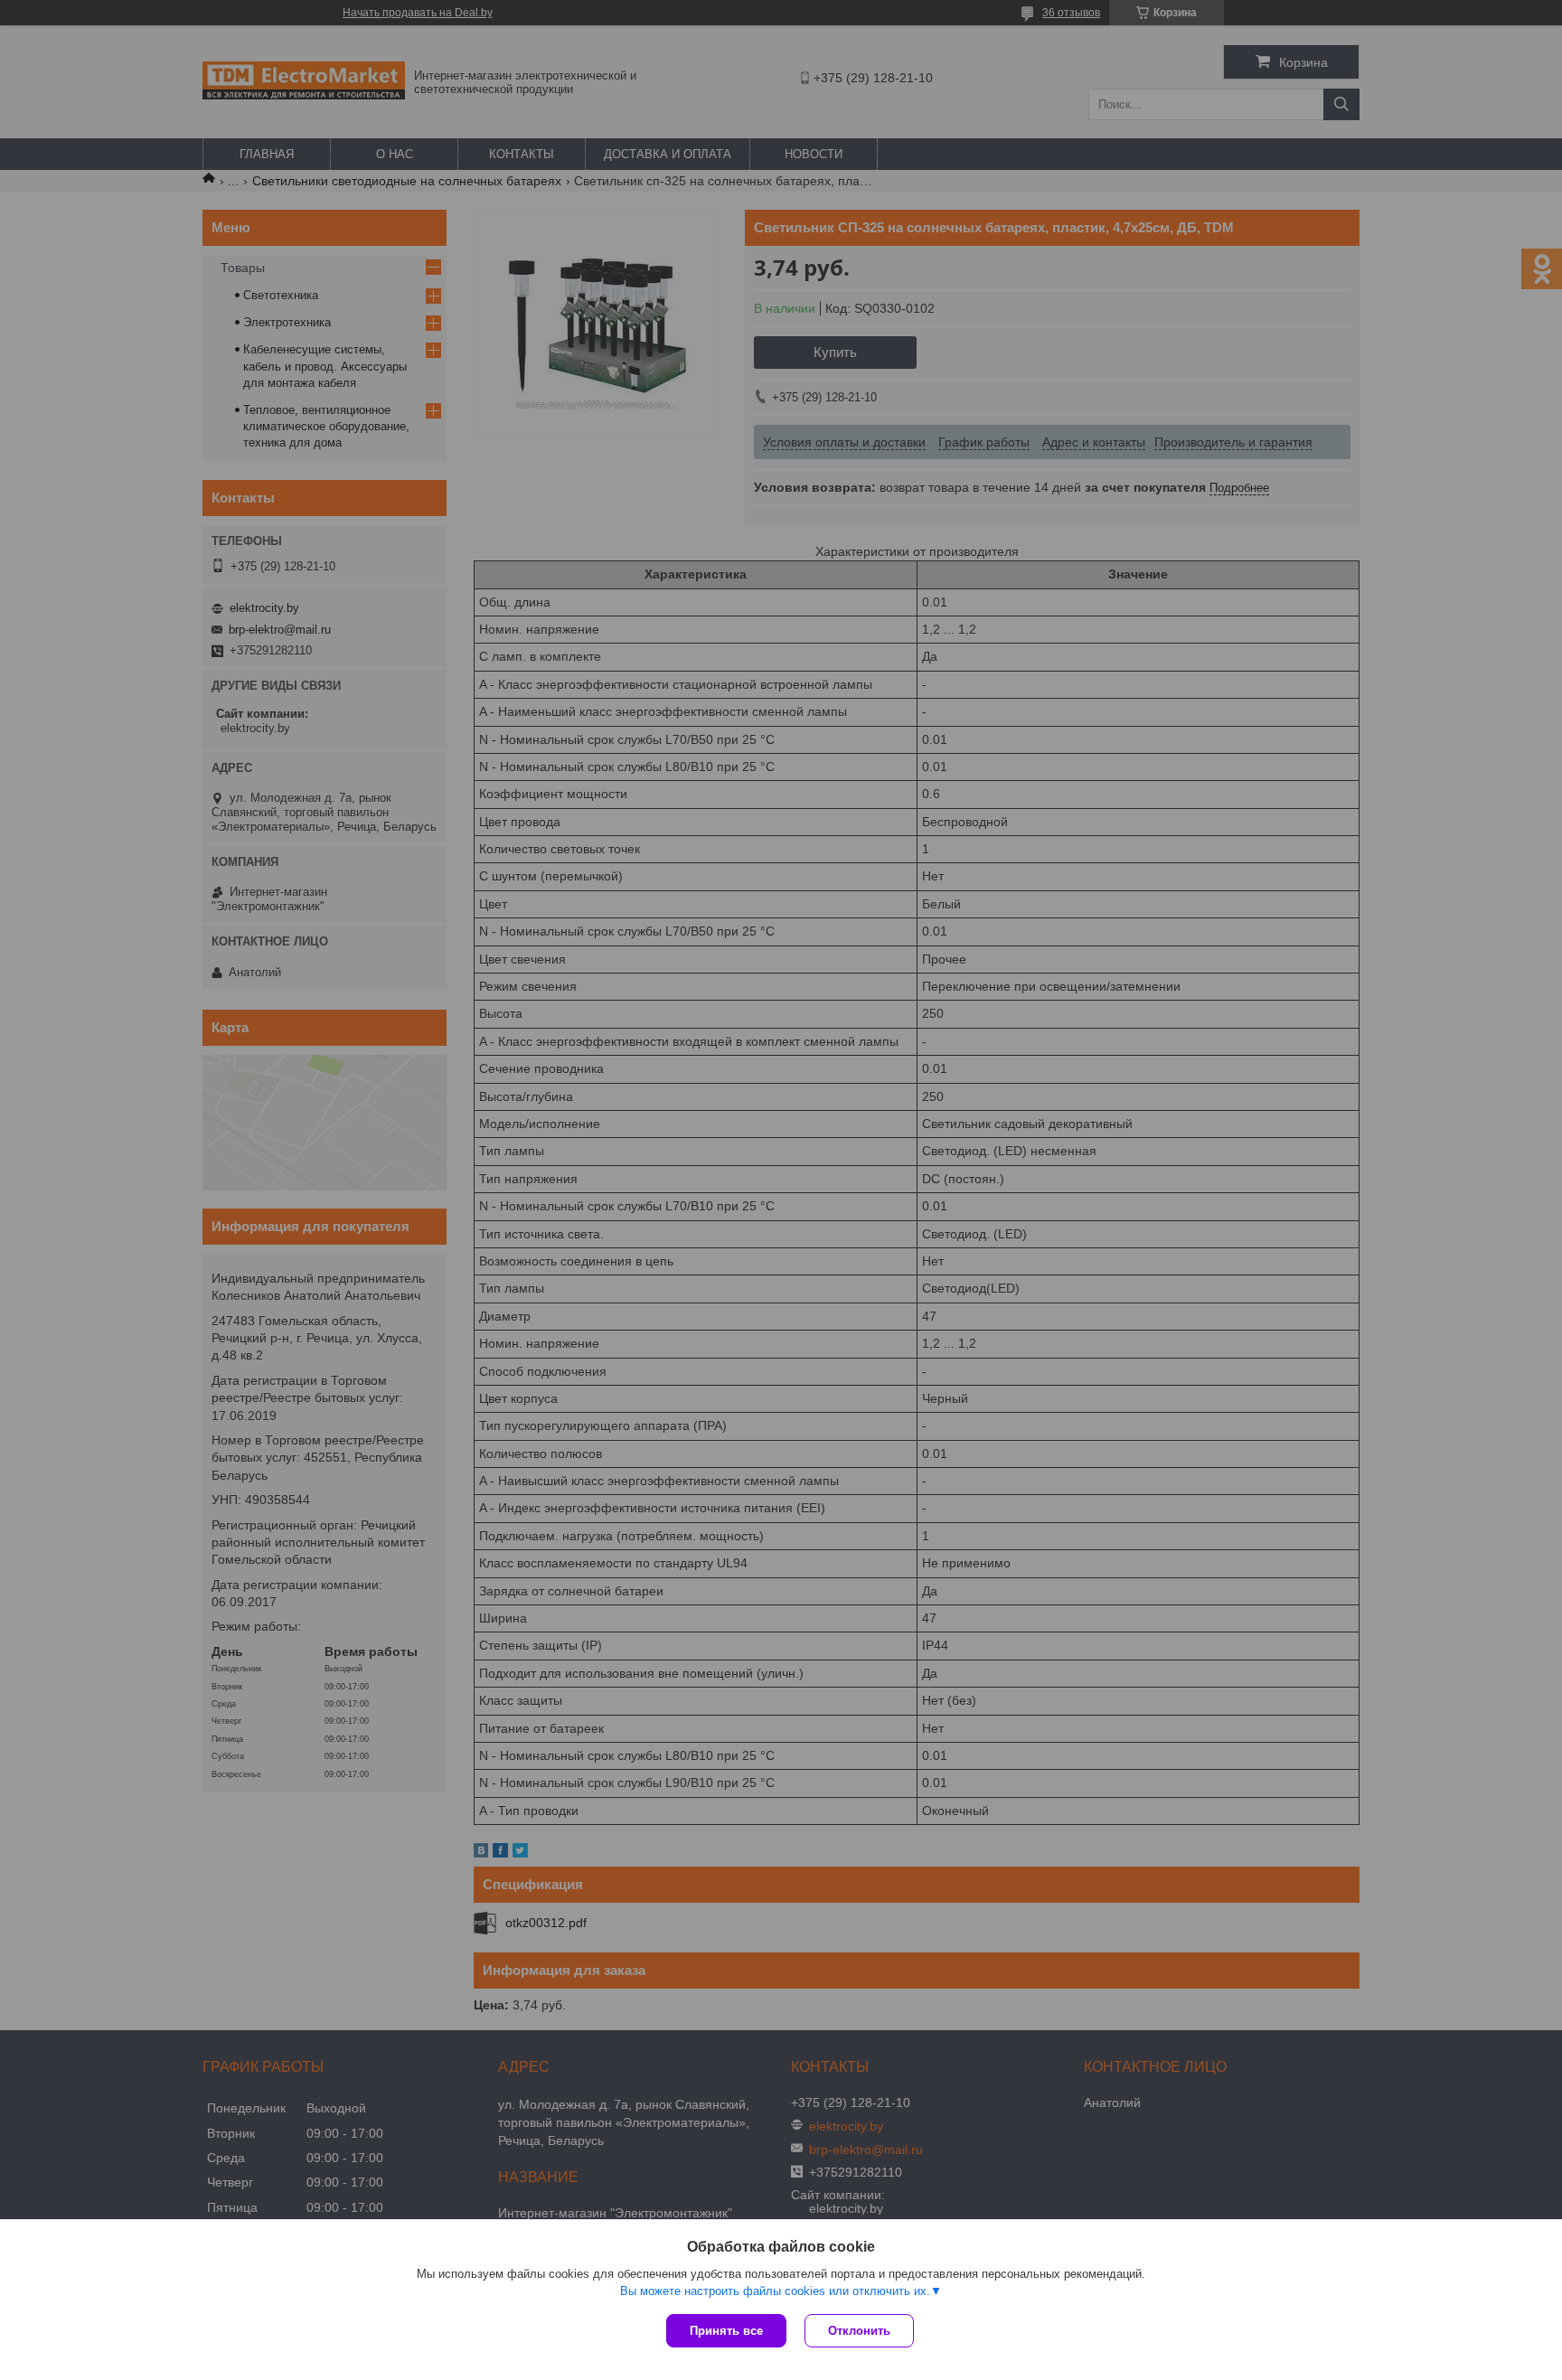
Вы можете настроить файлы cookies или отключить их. (775, 2291)
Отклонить (859, 2331)
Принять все (726, 2331)
